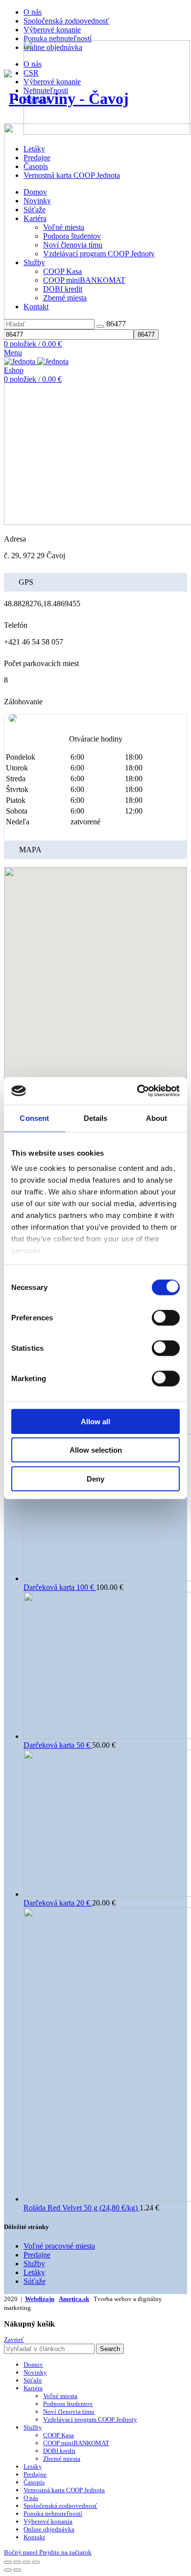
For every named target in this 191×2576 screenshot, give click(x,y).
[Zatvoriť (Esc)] (8, 2562)
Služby (34, 2264)
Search (110, 2349)
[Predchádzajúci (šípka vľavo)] (8, 2570)
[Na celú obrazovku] (26, 2562)
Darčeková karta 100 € (60, 1587)
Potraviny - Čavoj (69, 99)
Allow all (95, 1421)
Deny (95, 1478)
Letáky (34, 2272)
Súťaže (35, 2281)
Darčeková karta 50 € (58, 1745)
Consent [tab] (34, 1118)
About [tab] (157, 1118)
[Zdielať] (17, 2562)
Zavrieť (14, 2340)
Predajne (37, 2255)
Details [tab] (96, 1118)
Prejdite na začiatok (65, 2552)
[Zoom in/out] (36, 2562)
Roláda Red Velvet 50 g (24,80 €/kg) (82, 2208)
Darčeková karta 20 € (58, 1903)
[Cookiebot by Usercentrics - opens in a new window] (137, 1091)
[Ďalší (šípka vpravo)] (17, 2570)
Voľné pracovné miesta (59, 2246)
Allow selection (96, 1450)
